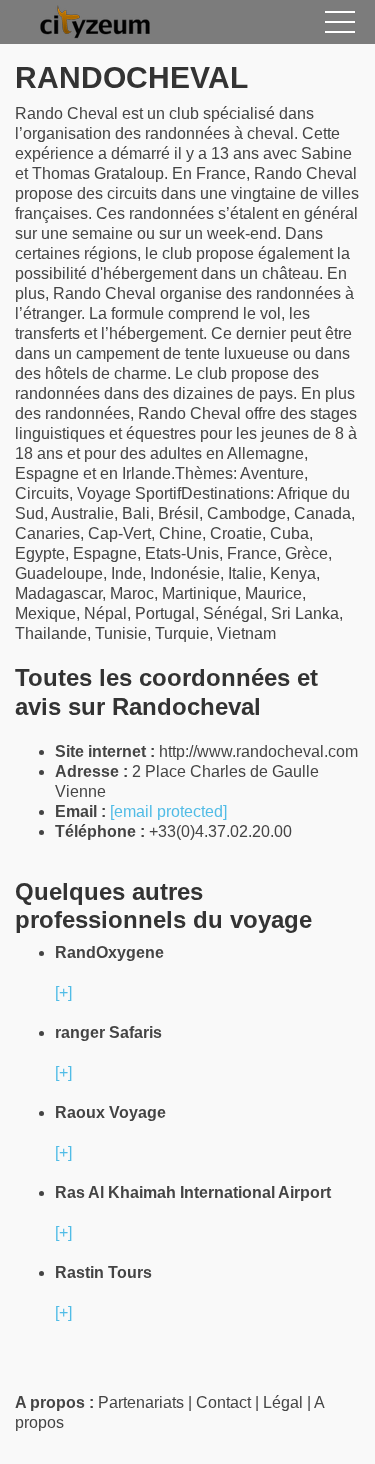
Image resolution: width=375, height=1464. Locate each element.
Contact (223, 1402)
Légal (283, 1402)
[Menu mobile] (340, 26)
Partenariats (141, 1402)
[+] (63, 992)
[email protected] (168, 811)
